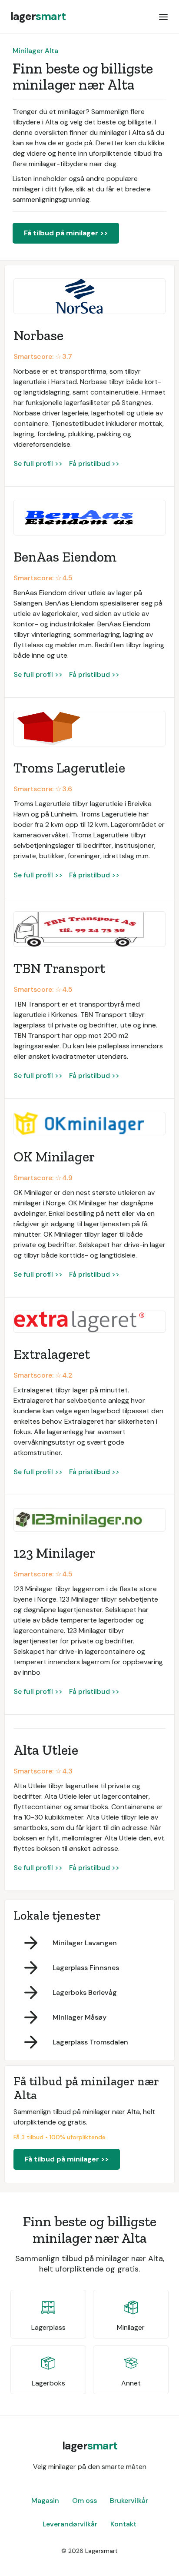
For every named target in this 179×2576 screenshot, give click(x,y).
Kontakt (123, 2524)
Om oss (85, 2501)
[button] (163, 17)
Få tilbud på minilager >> (66, 233)
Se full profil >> (38, 463)
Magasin (45, 2501)
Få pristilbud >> (94, 463)
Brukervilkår (129, 2501)
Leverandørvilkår (70, 2524)
